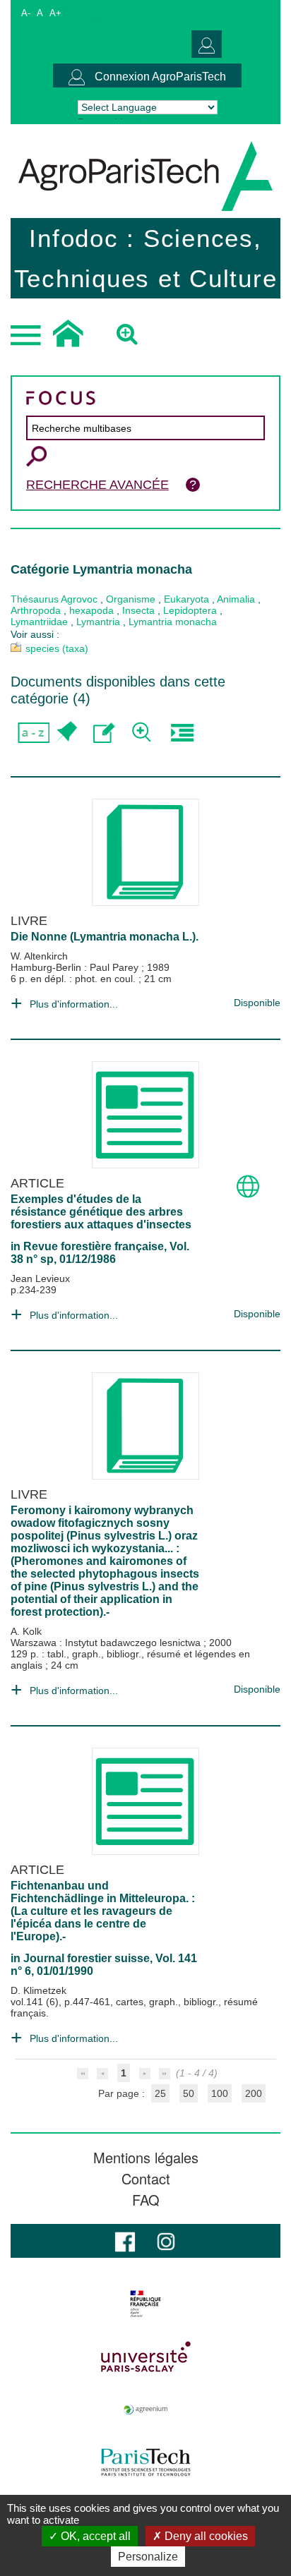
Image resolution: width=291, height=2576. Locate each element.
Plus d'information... (74, 1004)
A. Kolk (26, 1631)
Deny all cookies (205, 2536)
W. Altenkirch (39, 956)
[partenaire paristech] (145, 2462)
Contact (146, 2179)
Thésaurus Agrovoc (54, 599)
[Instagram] (166, 2241)
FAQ (146, 2200)
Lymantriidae (39, 622)
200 (254, 2093)
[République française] (145, 2304)
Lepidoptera (190, 610)
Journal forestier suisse (87, 1958)
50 (189, 2093)
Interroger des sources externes (182, 733)
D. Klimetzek (38, 1990)
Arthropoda (36, 610)
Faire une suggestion (104, 733)
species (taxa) (57, 648)
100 (220, 2093)
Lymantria (98, 622)
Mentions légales (146, 2158)
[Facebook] (125, 2241)
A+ (55, 13)
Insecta (138, 610)
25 (160, 2093)
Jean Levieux (40, 1278)
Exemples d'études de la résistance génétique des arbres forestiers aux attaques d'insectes (101, 1212)
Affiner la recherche (143, 733)
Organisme (131, 599)
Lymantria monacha (173, 622)
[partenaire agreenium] (145, 2409)
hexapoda (91, 610)
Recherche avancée (97, 485)
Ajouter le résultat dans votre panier (65, 733)
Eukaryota (186, 599)
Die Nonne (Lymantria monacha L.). (105, 937)
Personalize (148, 2557)
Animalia (236, 599)
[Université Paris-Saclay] (145, 2357)
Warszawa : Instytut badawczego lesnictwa (107, 1643)
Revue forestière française (94, 1246)
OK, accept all (94, 2536)
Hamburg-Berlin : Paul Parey (76, 967)
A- (26, 13)
